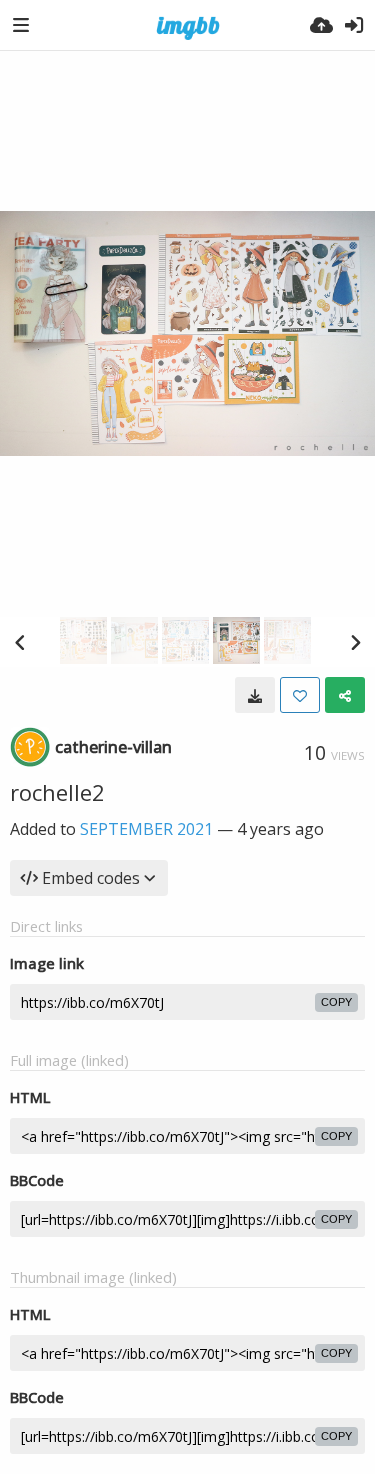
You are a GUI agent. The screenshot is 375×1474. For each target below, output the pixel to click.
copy (336, 1002)
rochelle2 (57, 792)
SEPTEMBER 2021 (146, 829)
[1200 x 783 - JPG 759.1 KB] (255, 695)
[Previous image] (20, 642)
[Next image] (355, 642)
